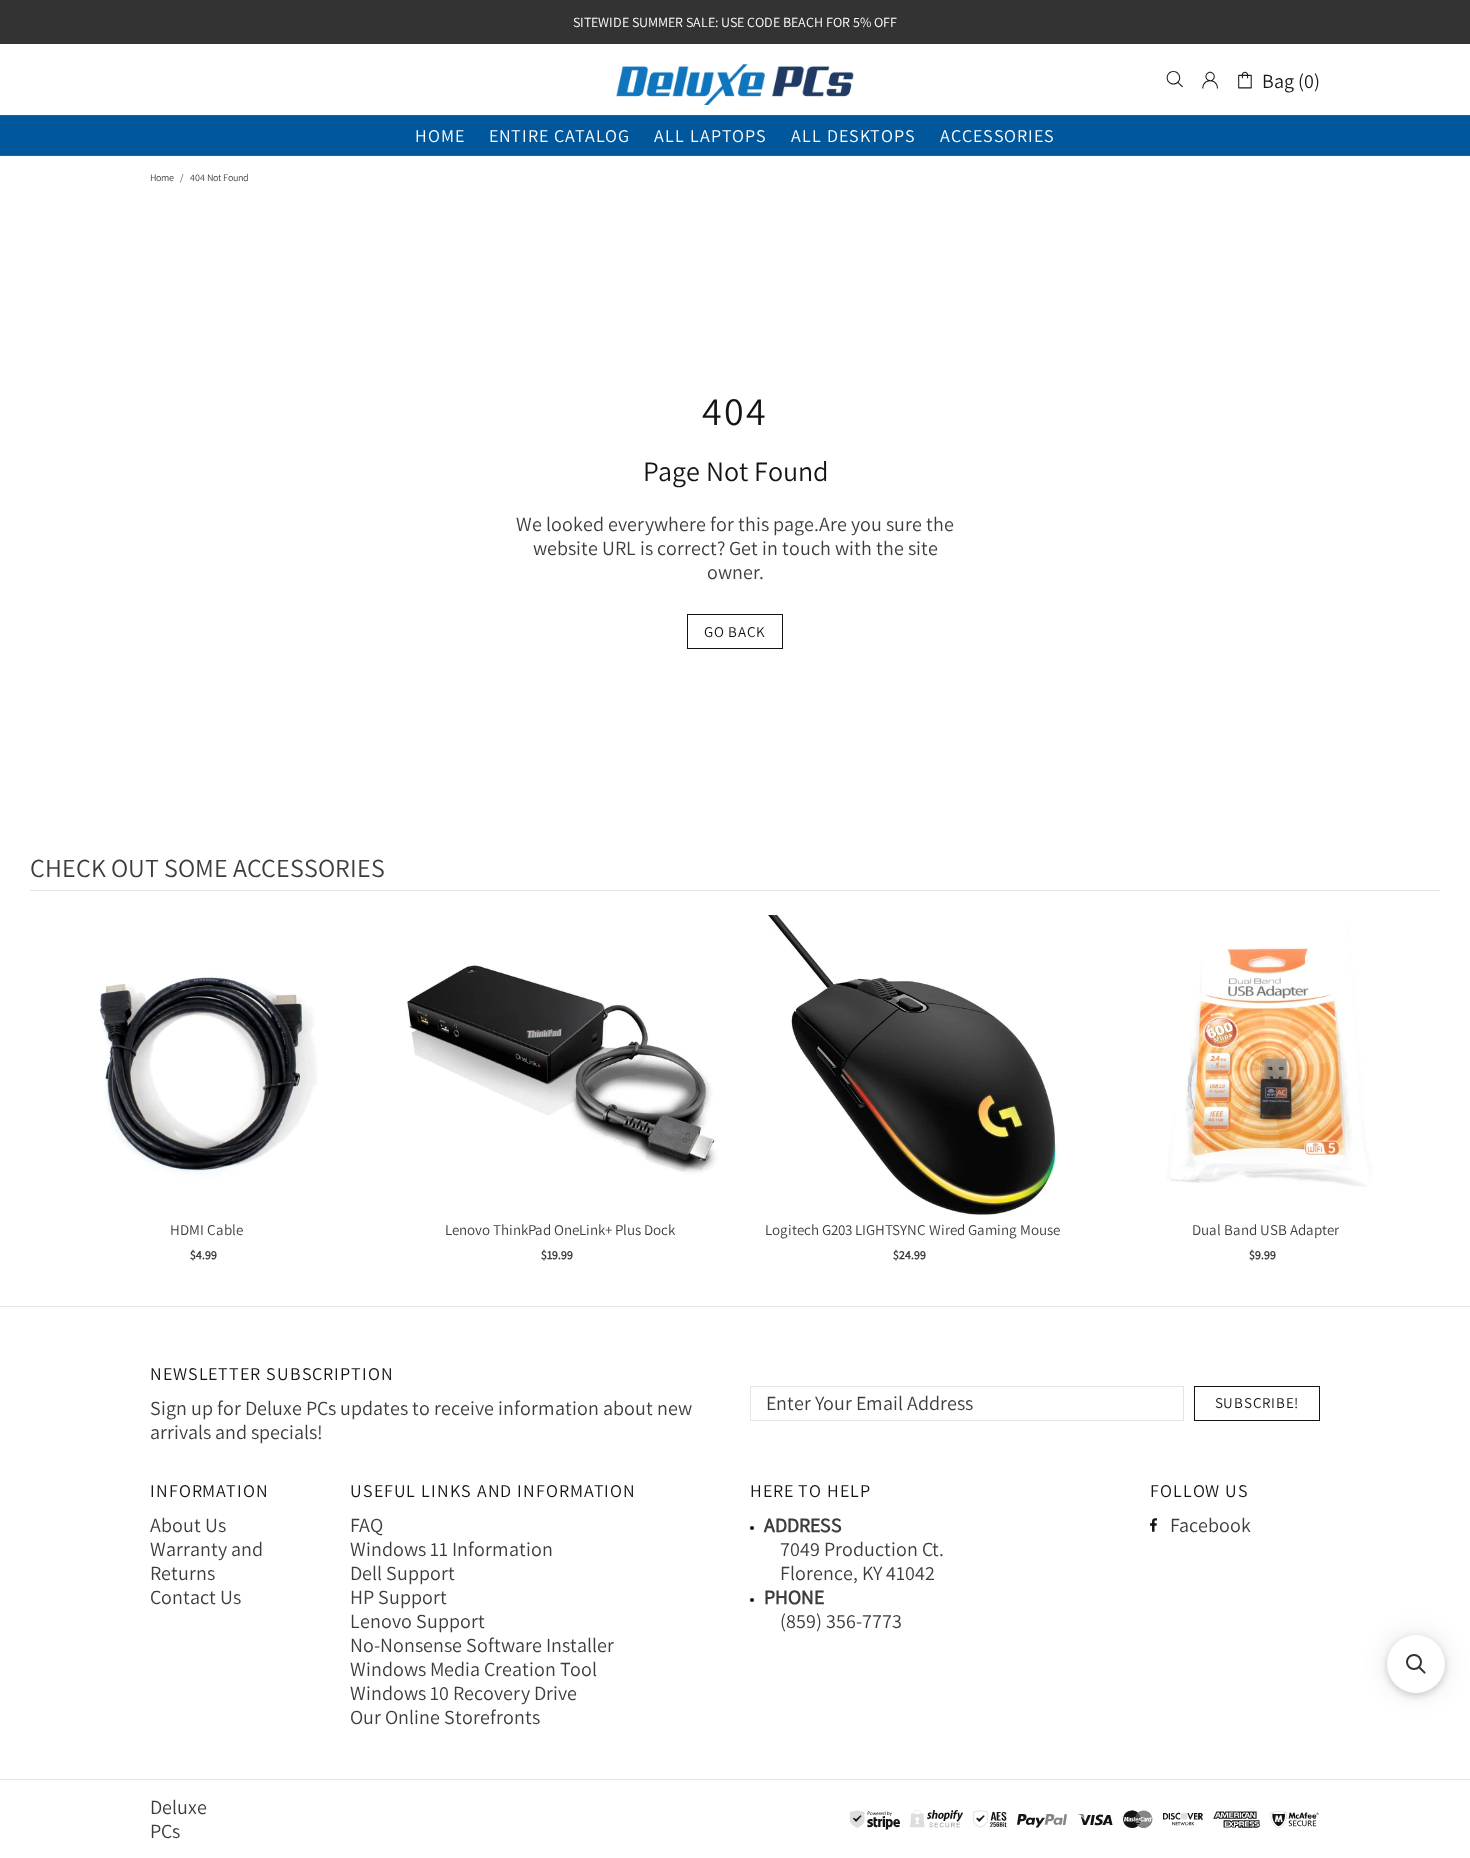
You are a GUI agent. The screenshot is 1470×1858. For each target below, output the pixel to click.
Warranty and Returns (206, 1561)
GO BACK (735, 631)
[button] (1416, 1664)
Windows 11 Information (451, 1549)
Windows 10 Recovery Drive (463, 1693)
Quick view (207, 1085)
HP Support (398, 1597)
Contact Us (195, 1597)
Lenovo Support (417, 1621)
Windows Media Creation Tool (473, 1669)
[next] (1420, 1101)
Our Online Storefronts (445, 1717)
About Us (188, 1525)
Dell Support (402, 1573)
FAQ (366, 1525)
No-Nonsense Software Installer (482, 1645)
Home (162, 177)
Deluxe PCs (735, 80)
